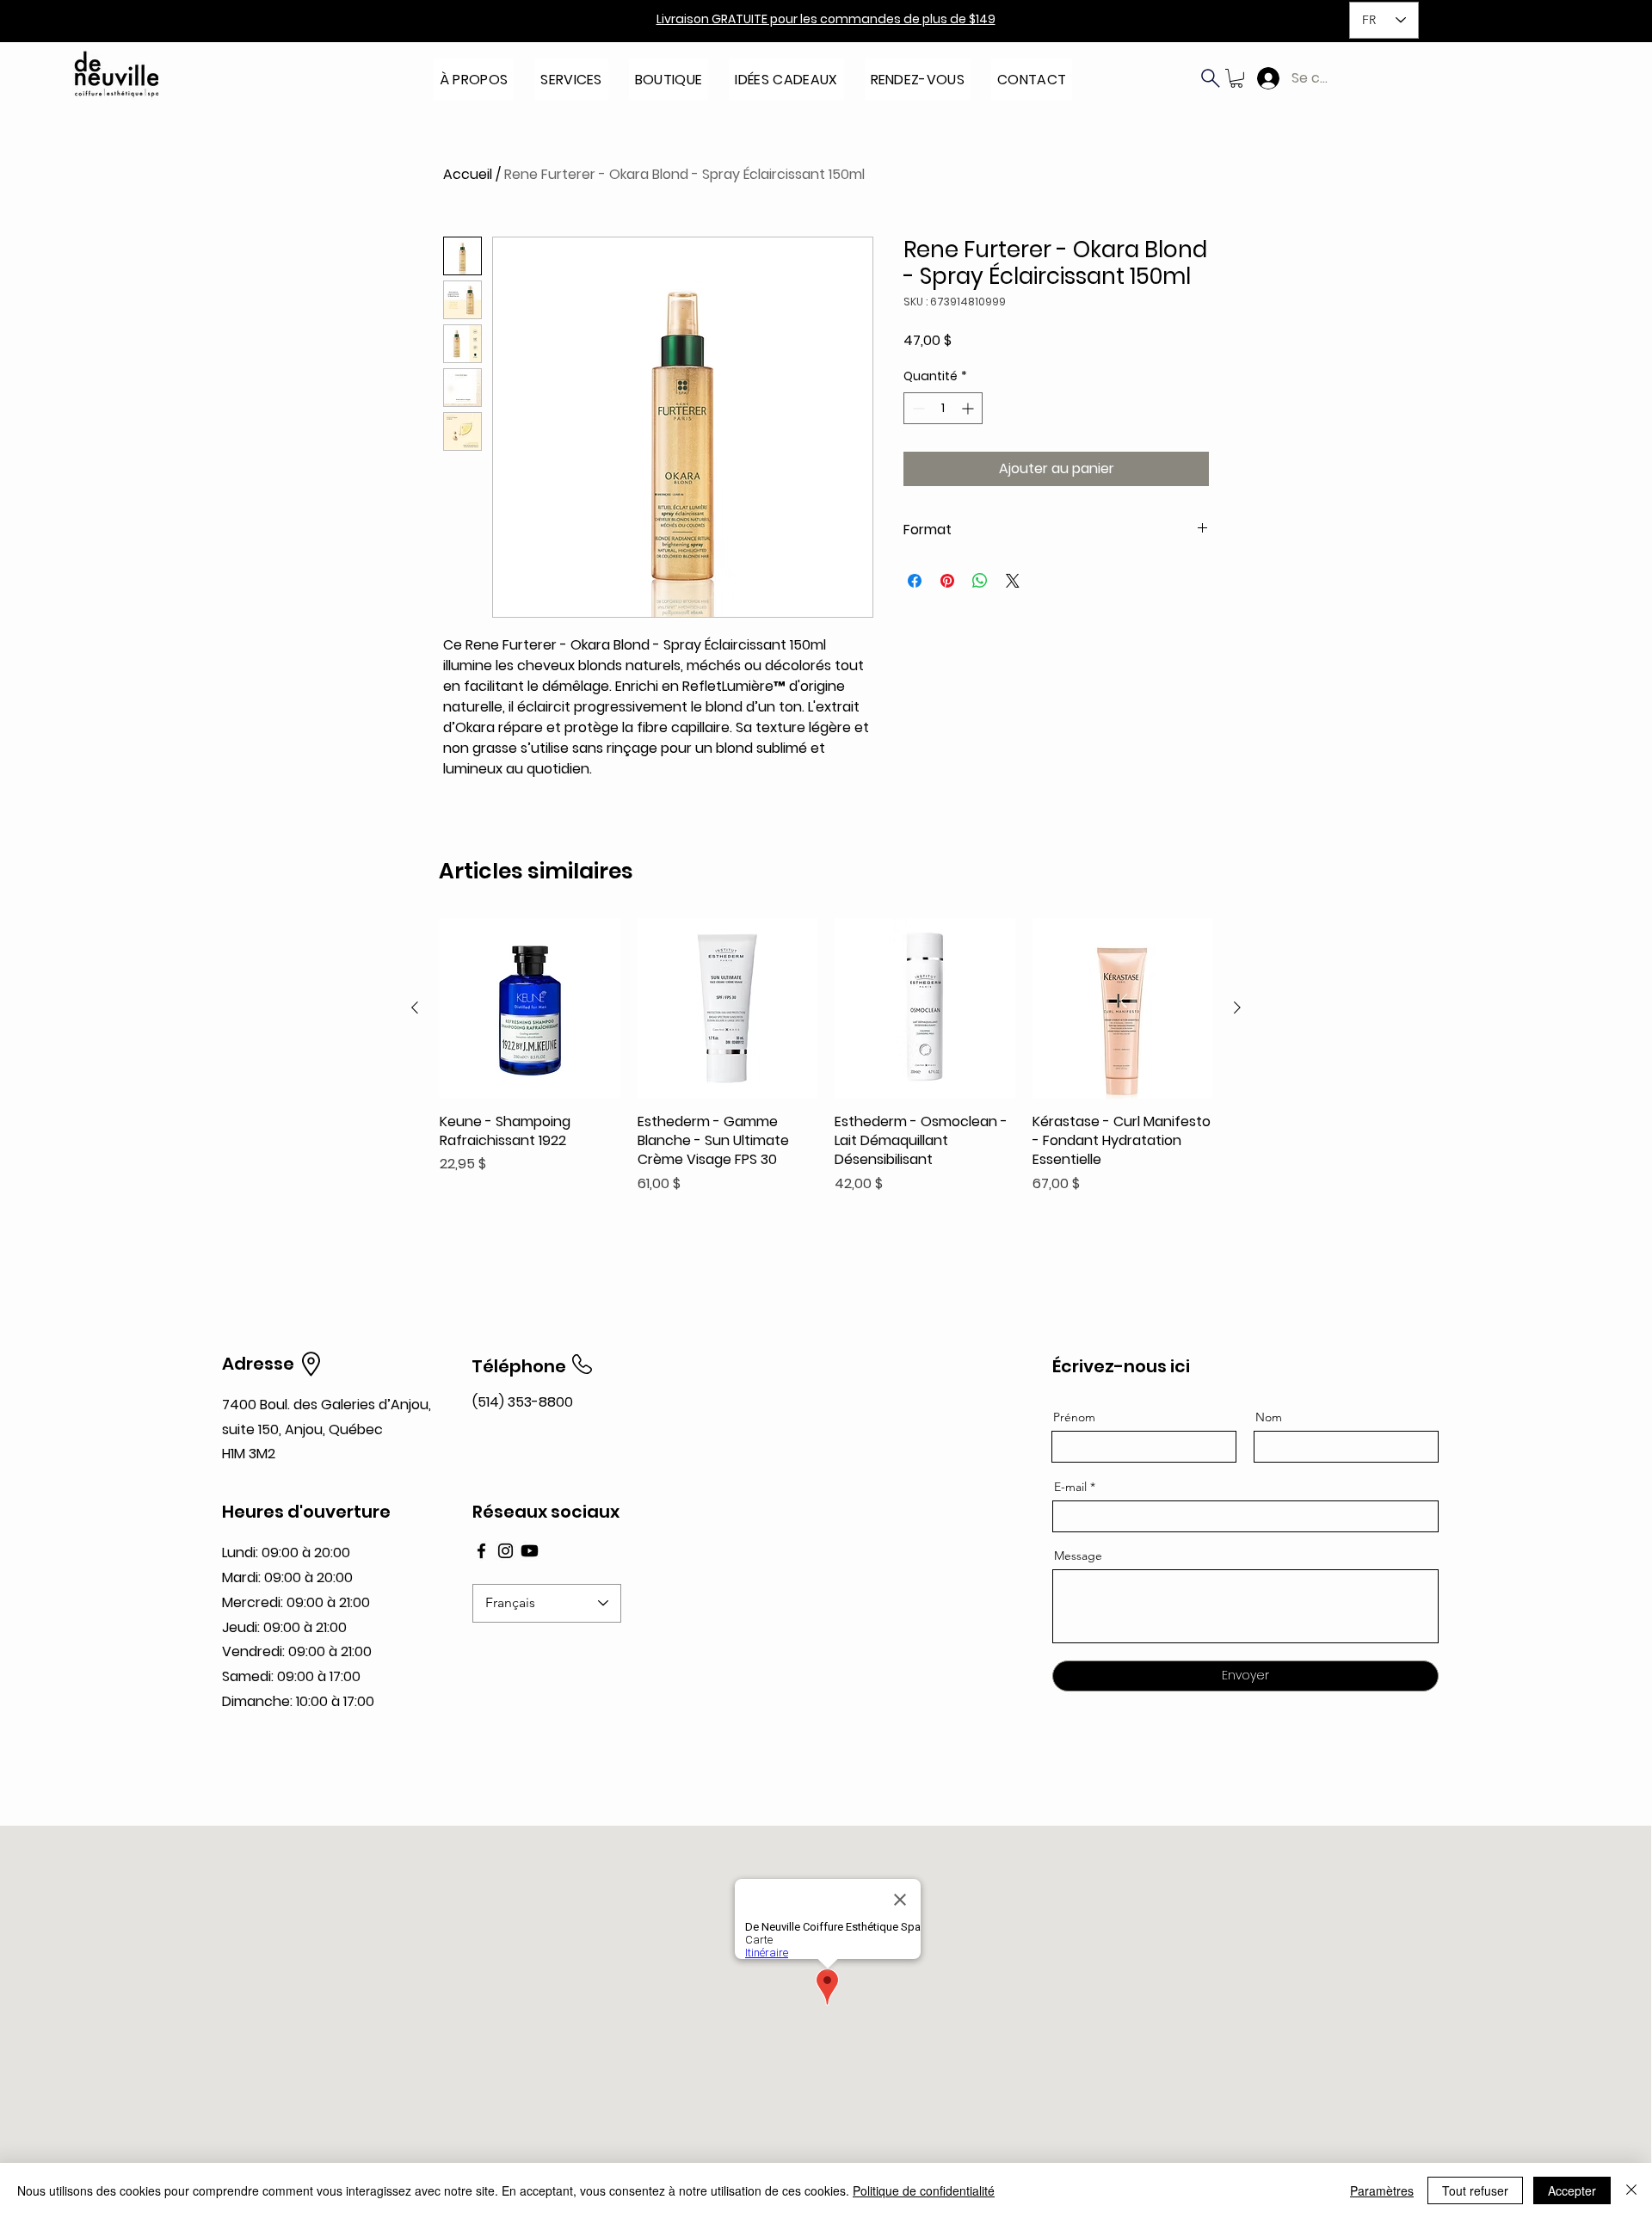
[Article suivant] (1237, 1007)
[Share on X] (1013, 581)
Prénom (1074, 1417)
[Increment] (969, 408)
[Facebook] (481, 1551)
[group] (826, 1056)
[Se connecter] (1264, 78)
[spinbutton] (943, 408)
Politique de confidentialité (924, 2190)
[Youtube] (530, 1551)
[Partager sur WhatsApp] (980, 581)
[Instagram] (505, 1551)
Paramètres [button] (1382, 2190)
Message (1078, 1556)
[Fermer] (1631, 2190)
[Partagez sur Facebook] (915, 581)
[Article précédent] (415, 1007)
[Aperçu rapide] (530, 1008)
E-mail (1070, 1487)
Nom (1269, 1417)
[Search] (1211, 78)
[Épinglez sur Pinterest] (947, 581)
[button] (474, 74)
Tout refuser (1475, 2190)
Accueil (468, 174)
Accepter (1572, 2190)
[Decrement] (917, 408)
